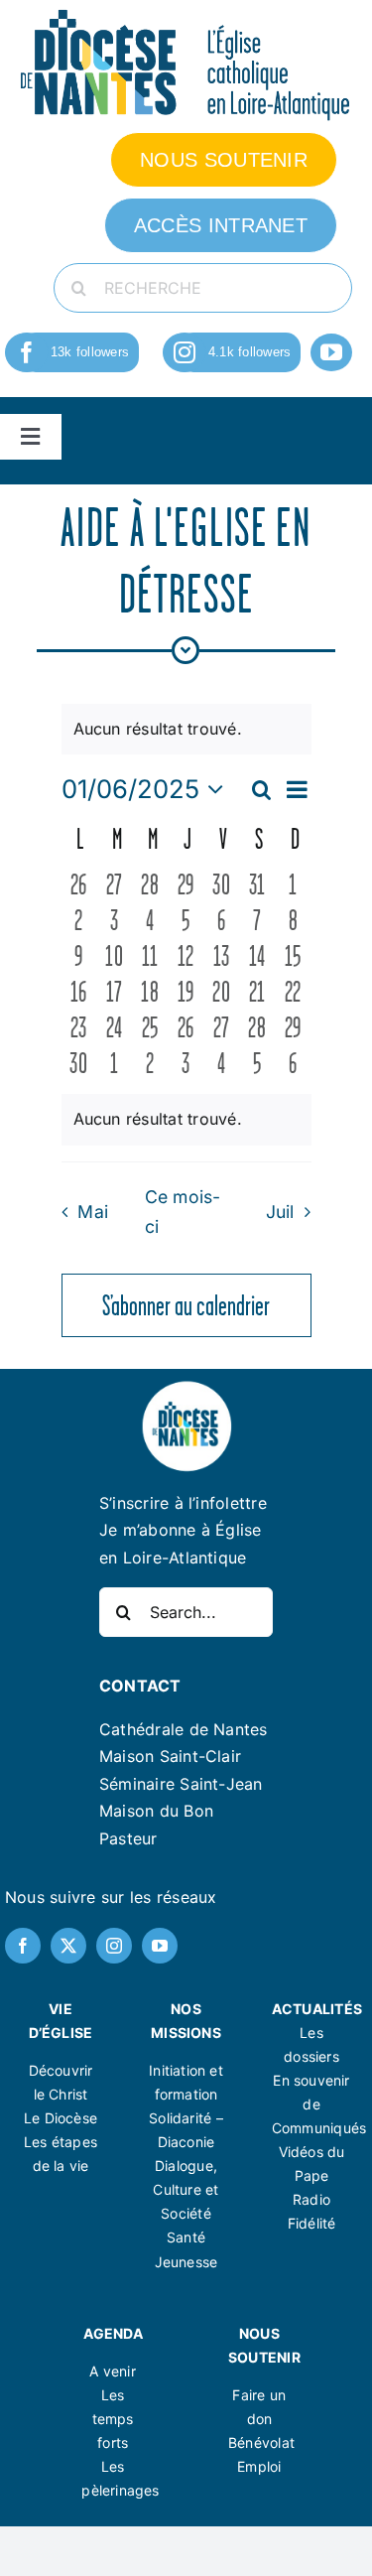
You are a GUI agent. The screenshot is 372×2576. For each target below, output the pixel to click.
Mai (93, 1212)
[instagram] (185, 352)
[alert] (186, 1120)
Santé (186, 2237)
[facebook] (27, 352)
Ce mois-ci (183, 1212)
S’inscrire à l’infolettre (183, 1503)
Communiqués (319, 2128)
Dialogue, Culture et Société (186, 2189)
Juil (280, 1212)
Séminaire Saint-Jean (181, 1784)
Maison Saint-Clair (170, 1756)
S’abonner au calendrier (186, 1305)
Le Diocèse (61, 2118)
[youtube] (331, 352)
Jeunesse (186, 2262)
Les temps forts (113, 2419)
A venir (112, 2371)
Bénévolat (261, 2442)
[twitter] (68, 1946)
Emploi (259, 2466)
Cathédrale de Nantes (184, 1729)
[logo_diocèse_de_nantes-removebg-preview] (186, 1387)
